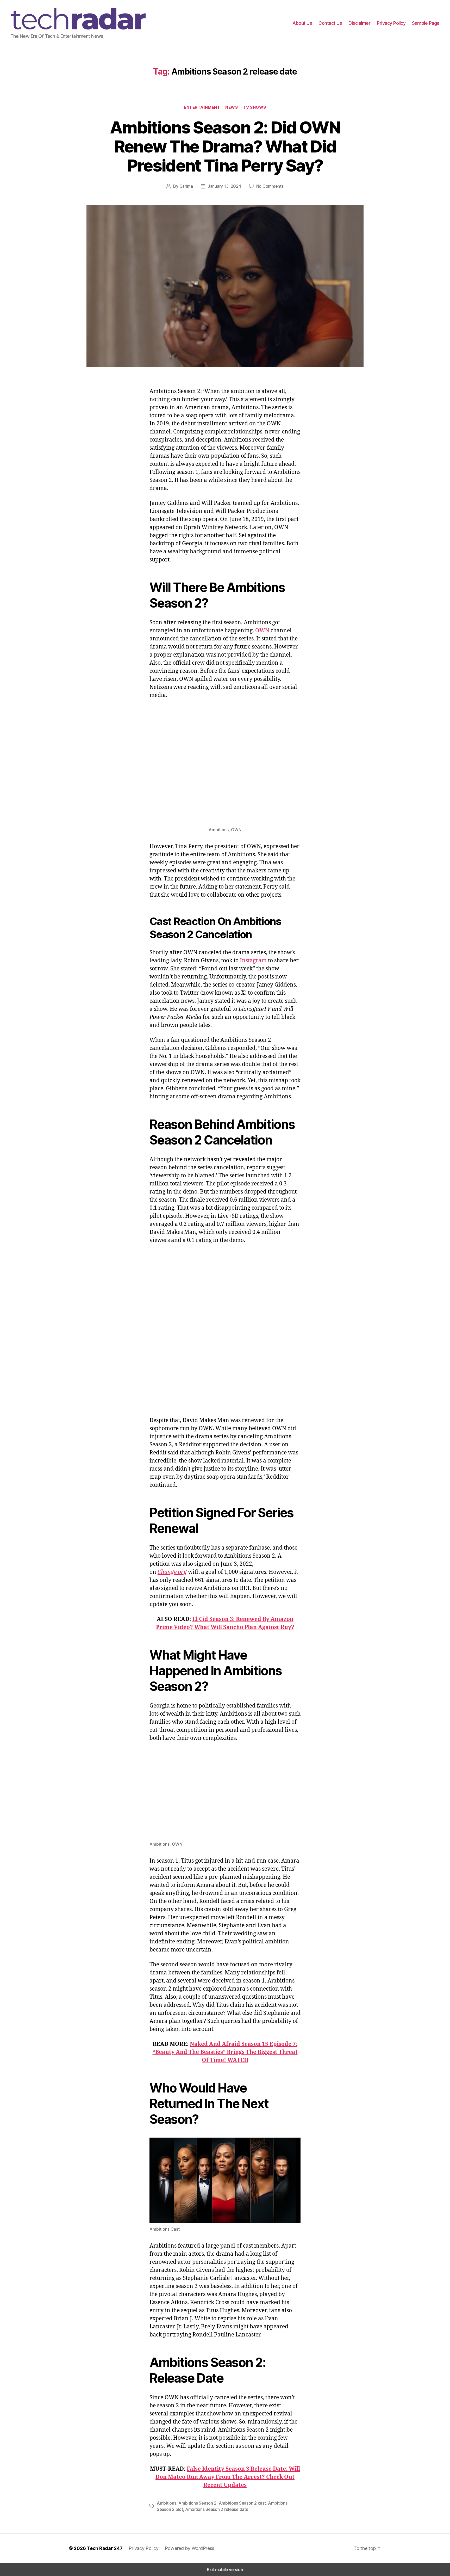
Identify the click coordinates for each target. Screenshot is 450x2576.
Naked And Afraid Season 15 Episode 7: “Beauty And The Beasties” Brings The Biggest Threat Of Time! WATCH (225, 2052)
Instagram (253, 961)
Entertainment (202, 107)
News (232, 107)
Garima (186, 186)
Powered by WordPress (190, 2548)
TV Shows (254, 107)
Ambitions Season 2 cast (242, 2503)
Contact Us (330, 23)
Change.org (172, 1572)
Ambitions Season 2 (197, 2503)
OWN (262, 631)
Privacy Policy (391, 23)
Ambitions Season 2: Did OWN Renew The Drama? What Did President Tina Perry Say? (225, 146)
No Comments (270, 186)
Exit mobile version (225, 2569)
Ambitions (167, 2503)
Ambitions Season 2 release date (217, 2509)
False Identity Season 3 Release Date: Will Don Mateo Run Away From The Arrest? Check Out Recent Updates (228, 2477)
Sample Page (426, 23)
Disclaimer (359, 23)
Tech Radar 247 (105, 2548)
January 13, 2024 (224, 186)
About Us (302, 23)
